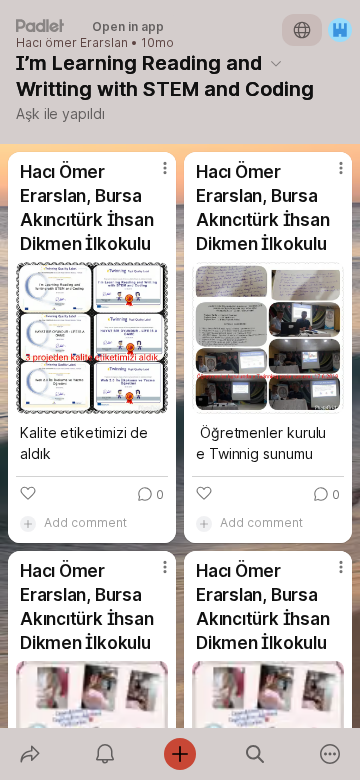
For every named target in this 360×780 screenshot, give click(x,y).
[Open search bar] (255, 754)
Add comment (85, 522)
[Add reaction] (28, 493)
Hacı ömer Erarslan (72, 43)
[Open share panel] (29, 754)
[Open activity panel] (104, 754)
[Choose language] (302, 30)
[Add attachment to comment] (28, 523)
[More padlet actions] (330, 754)
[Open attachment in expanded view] (92, 338)
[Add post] (179, 754)
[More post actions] (152, 176)
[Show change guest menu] (340, 30)
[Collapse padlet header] (276, 63)
